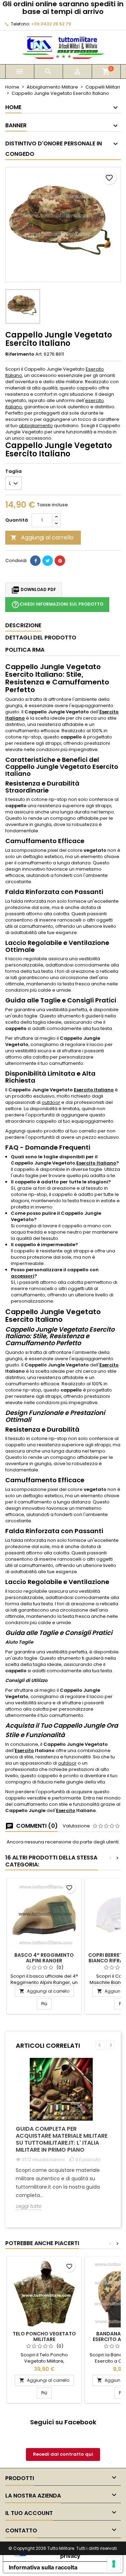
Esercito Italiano (94, 1090)
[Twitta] (48, 561)
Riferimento (20, 354)
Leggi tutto (29, 2206)
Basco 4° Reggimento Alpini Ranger (44, 1958)
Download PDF (34, 590)
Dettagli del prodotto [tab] (41, 638)
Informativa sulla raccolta (43, 2567)
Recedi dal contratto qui (63, 2454)
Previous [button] (100, 2045)
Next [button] (110, 2045)
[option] (63, 2139)
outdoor (51, 1102)
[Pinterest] (60, 561)
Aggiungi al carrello (42, 537)
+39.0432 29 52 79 (51, 24)
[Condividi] (35, 561)
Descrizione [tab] (23, 625)
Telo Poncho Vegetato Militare (44, 2336)
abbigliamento (36, 426)
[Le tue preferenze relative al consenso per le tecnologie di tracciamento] (114, 2564)
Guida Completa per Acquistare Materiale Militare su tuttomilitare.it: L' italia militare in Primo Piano (62, 2139)
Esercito (109, 1365)
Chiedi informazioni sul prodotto (57, 605)
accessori (23, 1276)
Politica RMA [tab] (25, 650)
